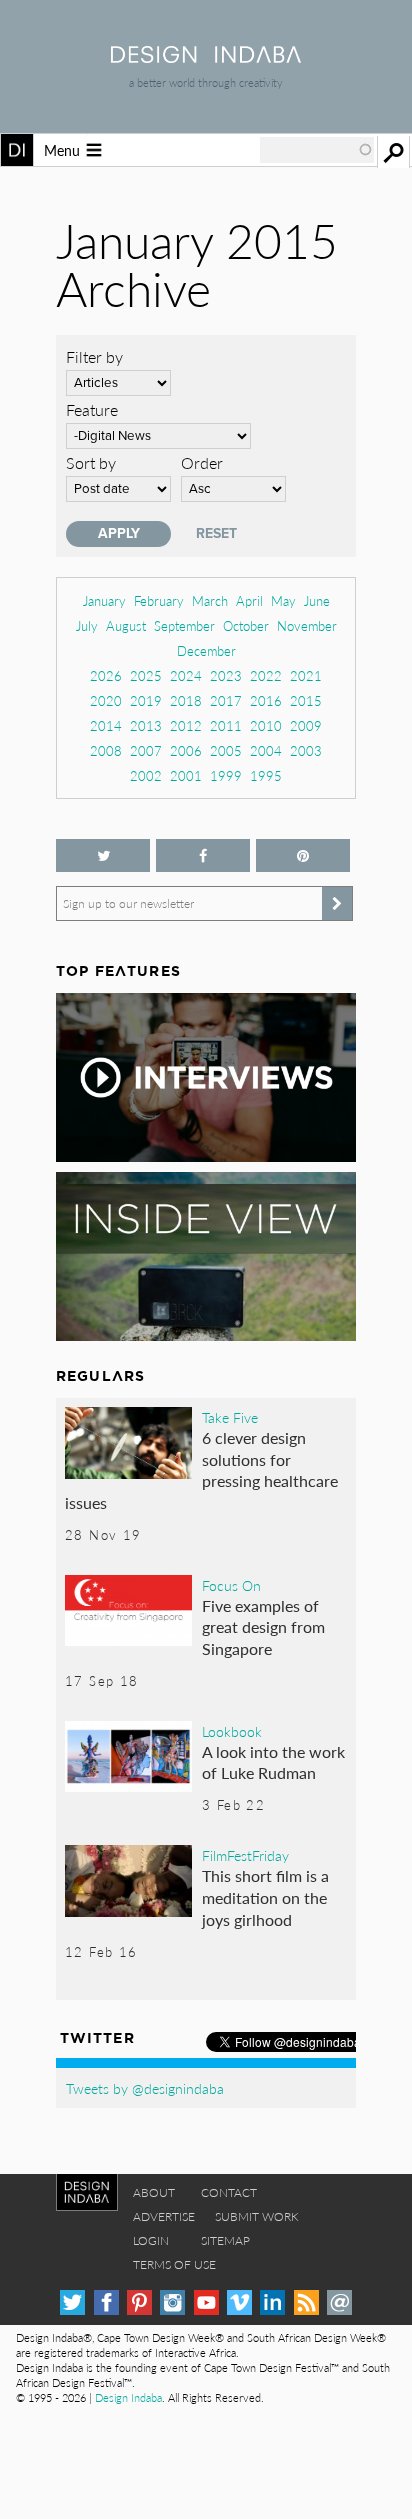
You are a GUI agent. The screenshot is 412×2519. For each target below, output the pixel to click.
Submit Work (257, 2216)
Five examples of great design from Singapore (263, 1627)
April (249, 600)
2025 (146, 675)
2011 (226, 725)
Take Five (230, 1417)
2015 (306, 700)
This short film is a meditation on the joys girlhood (265, 1897)
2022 (266, 675)
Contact (229, 2192)
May (283, 600)
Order (202, 462)
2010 (266, 725)
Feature (92, 409)
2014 (106, 725)
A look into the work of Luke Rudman (273, 1762)
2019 (146, 700)
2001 (186, 775)
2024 (186, 675)
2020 (106, 700)
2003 (306, 750)
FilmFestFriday (245, 1855)
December (206, 650)
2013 (146, 725)
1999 (226, 775)
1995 (266, 775)
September (184, 625)
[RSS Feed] (306, 2302)
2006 (186, 750)
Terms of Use (174, 2264)
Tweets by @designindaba (145, 2088)
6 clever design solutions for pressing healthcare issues (201, 1470)
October (246, 625)
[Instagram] (172, 2302)
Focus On (231, 1585)
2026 (106, 675)
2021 (306, 675)
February (159, 600)
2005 (226, 750)
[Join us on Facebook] (203, 855)
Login (151, 2240)
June (317, 600)
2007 (146, 750)
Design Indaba (128, 2397)
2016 (266, 700)
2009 (306, 725)
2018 (186, 700)
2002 (146, 775)
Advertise (164, 2216)
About (154, 2192)
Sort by (91, 462)
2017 (226, 700)
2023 (226, 675)
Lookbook (232, 1731)
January (104, 600)
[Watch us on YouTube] (206, 2302)
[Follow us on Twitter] (103, 855)
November (307, 625)
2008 (106, 750)
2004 (266, 750)
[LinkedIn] (272, 2302)
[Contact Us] (339, 2302)
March (210, 600)
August (126, 625)
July (87, 625)
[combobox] (317, 150)
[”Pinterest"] (303, 855)
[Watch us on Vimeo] (239, 2302)
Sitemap (225, 2240)
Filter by (94, 356)
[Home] (206, 56)
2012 (186, 725)
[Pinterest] (139, 2302)
